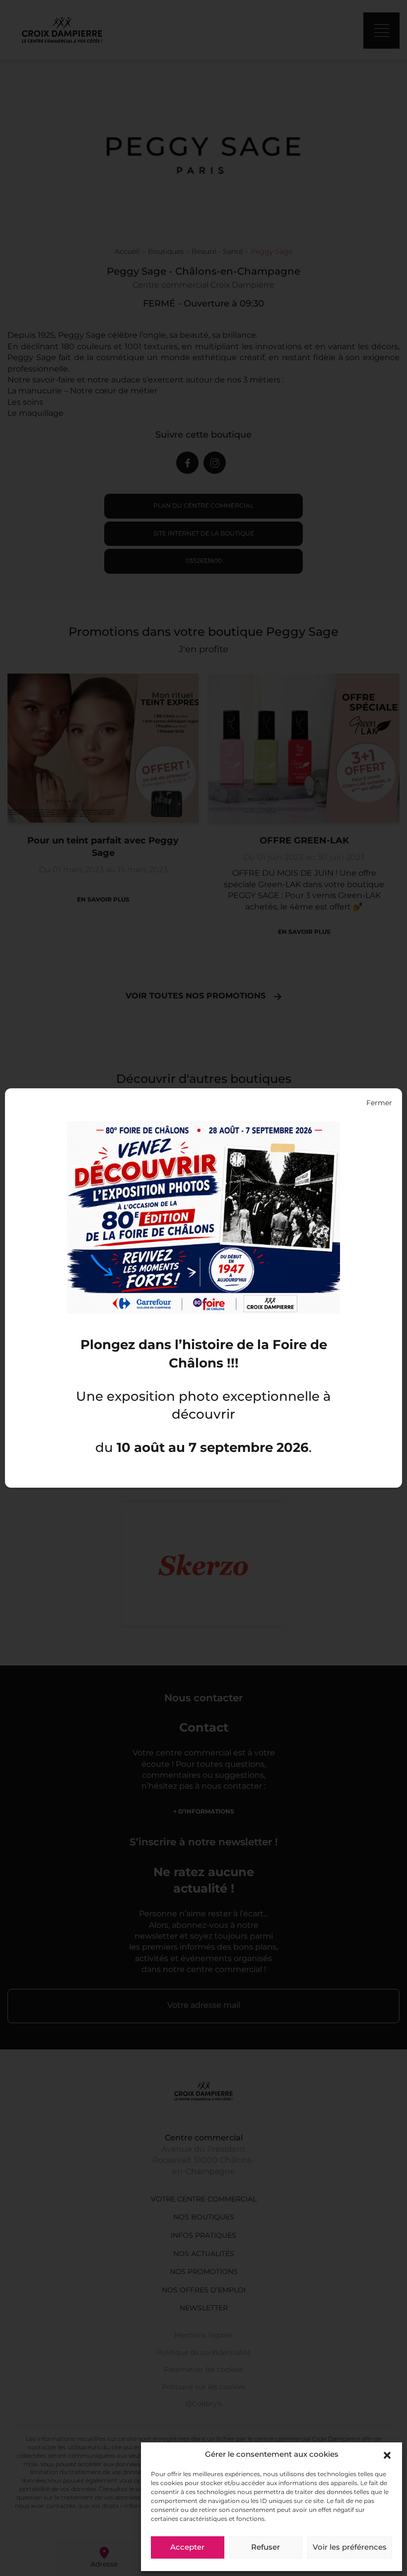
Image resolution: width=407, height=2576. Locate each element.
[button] (387, 2455)
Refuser (266, 2548)
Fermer (379, 1103)
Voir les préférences (350, 2548)
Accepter (187, 2548)
